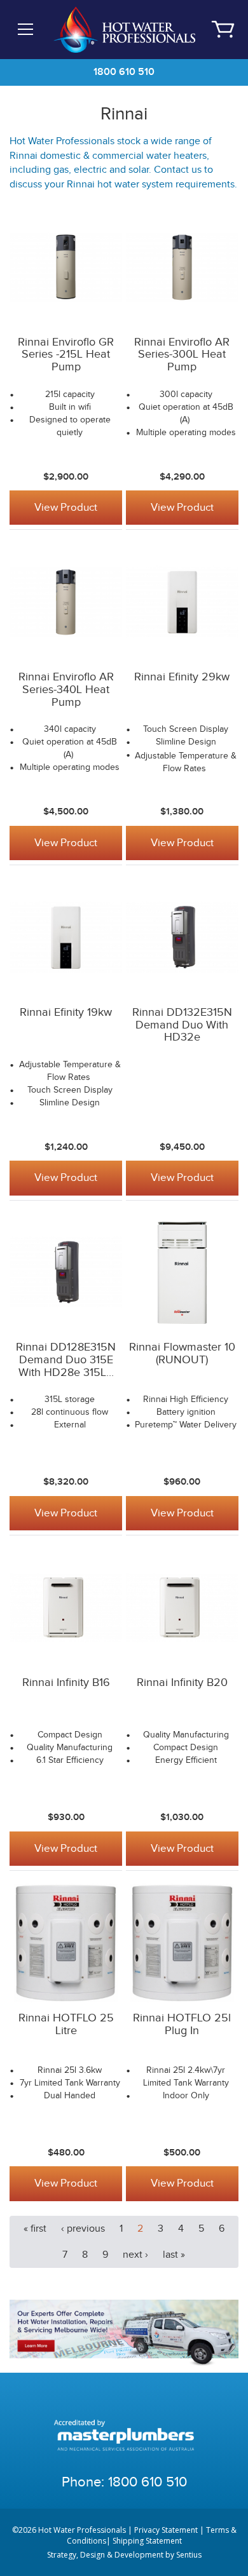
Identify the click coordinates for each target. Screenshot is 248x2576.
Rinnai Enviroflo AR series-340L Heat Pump (66, 690)
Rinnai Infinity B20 (182, 1682)
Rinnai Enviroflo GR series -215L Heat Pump (66, 355)
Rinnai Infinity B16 (66, 1682)
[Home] (124, 29)
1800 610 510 (124, 72)
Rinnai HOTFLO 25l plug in (182, 2024)
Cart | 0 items (223, 29)
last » (174, 2255)
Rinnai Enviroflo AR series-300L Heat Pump (182, 355)
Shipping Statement (147, 2541)
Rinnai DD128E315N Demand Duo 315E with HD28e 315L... (66, 1360)
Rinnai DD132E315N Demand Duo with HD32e (182, 1025)
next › (135, 2255)
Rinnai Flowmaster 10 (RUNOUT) (182, 1353)
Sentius (189, 2555)
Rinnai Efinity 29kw (182, 677)
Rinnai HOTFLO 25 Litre (66, 2024)
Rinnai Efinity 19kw (66, 1012)
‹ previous (83, 2229)
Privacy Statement (166, 2530)
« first (35, 2229)
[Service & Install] (124, 2332)
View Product (66, 508)
